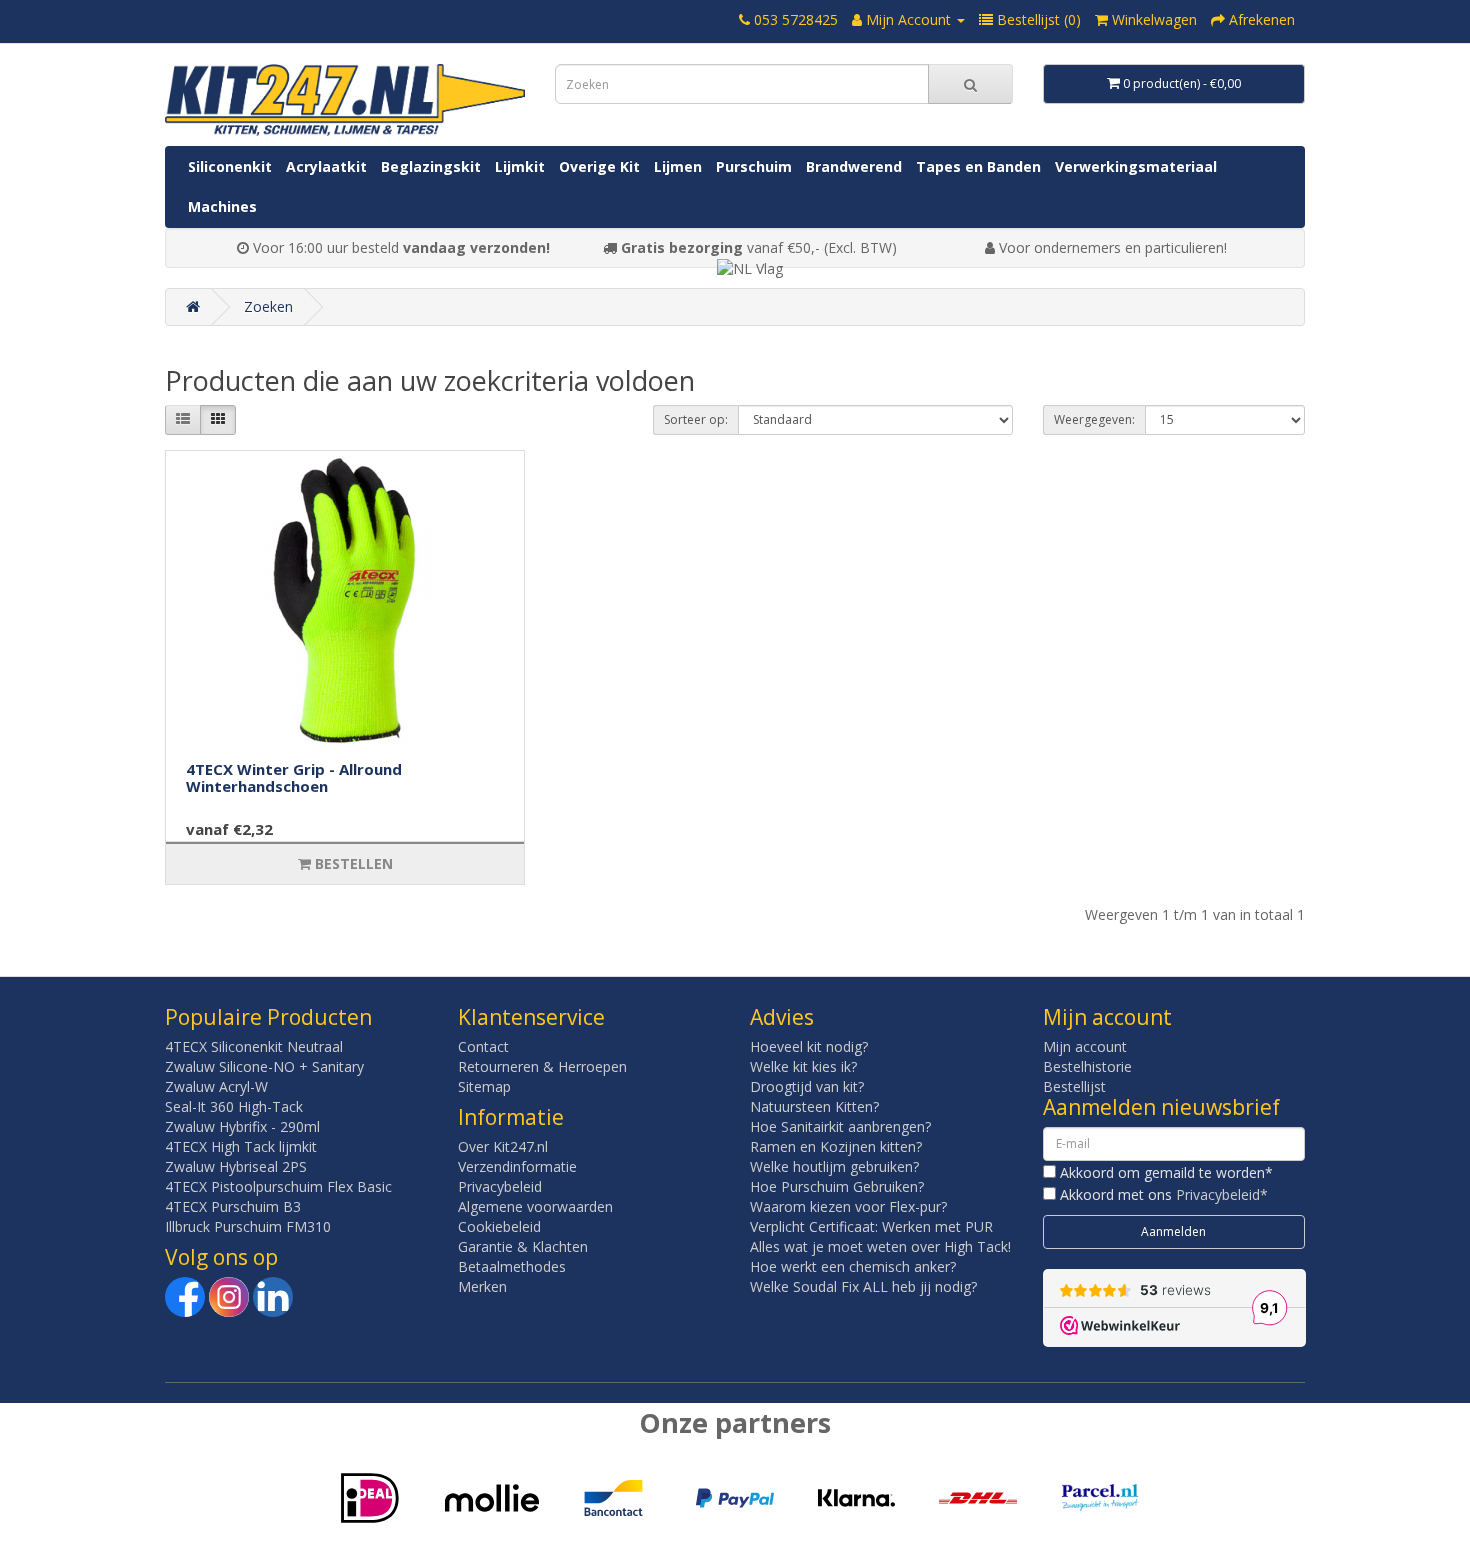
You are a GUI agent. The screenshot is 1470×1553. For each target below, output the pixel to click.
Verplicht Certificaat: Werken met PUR (871, 1226)
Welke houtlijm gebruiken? (834, 1166)
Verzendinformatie (517, 1166)
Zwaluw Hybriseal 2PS (236, 1166)
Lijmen (678, 166)
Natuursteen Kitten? (814, 1106)
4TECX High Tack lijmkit (241, 1146)
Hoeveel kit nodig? (809, 1046)
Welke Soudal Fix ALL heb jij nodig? (863, 1286)
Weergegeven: (1094, 419)
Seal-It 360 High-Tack (234, 1106)
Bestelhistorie (1087, 1066)
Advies (782, 1017)
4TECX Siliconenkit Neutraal (254, 1046)
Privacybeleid (500, 1186)
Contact (483, 1046)
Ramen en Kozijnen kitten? (836, 1146)
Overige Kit (599, 166)
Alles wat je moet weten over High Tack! (880, 1246)
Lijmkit (520, 166)
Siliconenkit (230, 166)
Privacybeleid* (1222, 1194)
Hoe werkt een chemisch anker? (853, 1266)
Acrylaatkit (326, 166)
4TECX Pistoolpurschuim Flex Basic (278, 1186)
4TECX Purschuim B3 (233, 1206)
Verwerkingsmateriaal (1136, 166)
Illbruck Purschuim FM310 (248, 1226)
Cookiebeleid (499, 1226)
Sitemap (484, 1086)
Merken (482, 1286)
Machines (222, 206)
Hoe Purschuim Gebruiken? (837, 1186)
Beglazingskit (431, 166)
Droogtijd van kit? (807, 1086)
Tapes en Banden (978, 166)
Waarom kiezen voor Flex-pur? (848, 1206)
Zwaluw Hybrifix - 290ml (242, 1126)
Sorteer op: (696, 419)
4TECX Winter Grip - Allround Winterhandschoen (294, 777)
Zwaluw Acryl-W (216, 1086)
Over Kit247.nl (503, 1146)
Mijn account (1085, 1046)
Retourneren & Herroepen (542, 1066)
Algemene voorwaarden (535, 1206)
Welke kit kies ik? (803, 1066)
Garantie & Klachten (523, 1246)
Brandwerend (854, 166)
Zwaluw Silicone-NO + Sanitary (264, 1066)
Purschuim (754, 166)
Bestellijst (1074, 1086)
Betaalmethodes (512, 1266)
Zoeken (268, 306)
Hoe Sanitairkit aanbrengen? (840, 1126)
